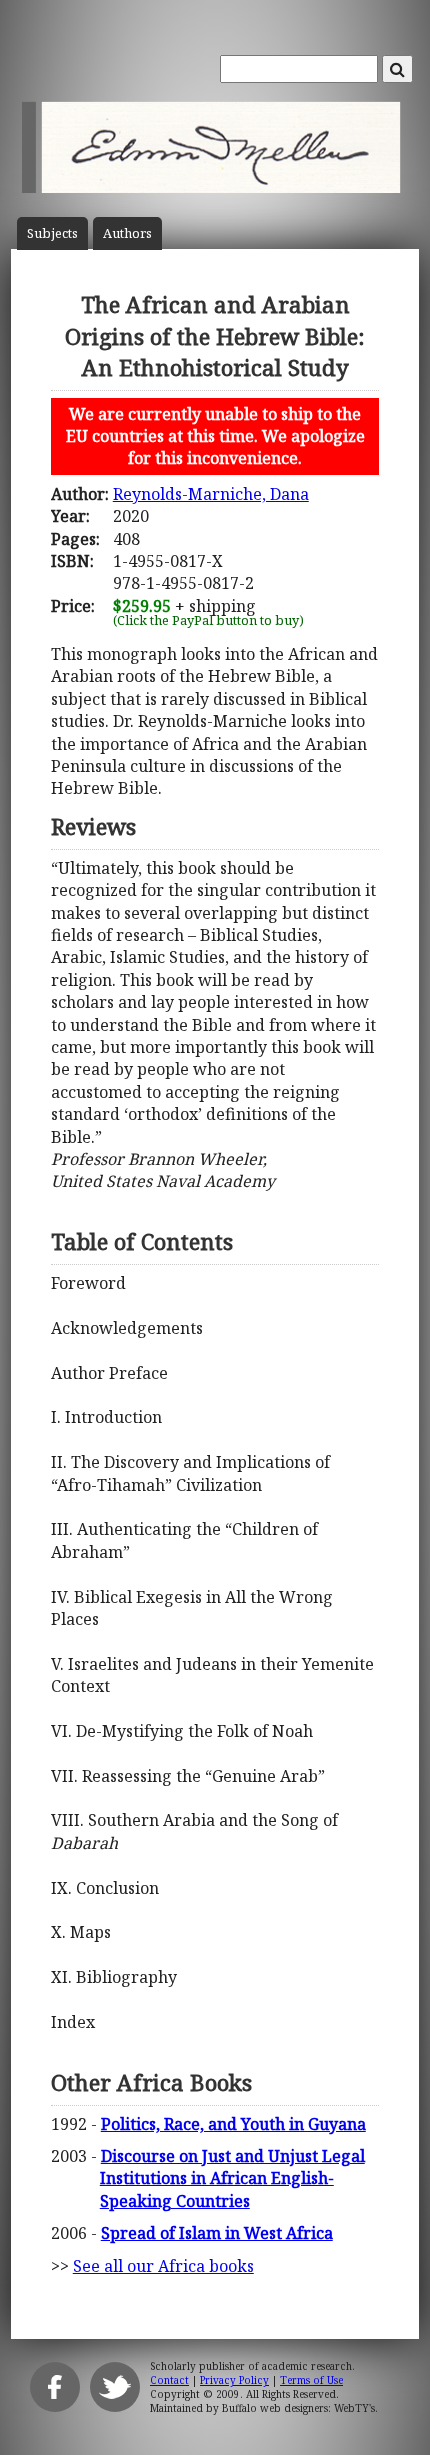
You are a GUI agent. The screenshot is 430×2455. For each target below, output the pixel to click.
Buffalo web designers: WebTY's (298, 2408)
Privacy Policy (234, 2380)
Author (127, 233)
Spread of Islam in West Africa (217, 2233)
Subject (52, 233)
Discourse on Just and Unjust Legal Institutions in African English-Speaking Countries (232, 2178)
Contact (169, 2380)
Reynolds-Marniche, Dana (211, 494)
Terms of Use (311, 2380)
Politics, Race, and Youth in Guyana (233, 2124)
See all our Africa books (163, 2266)
